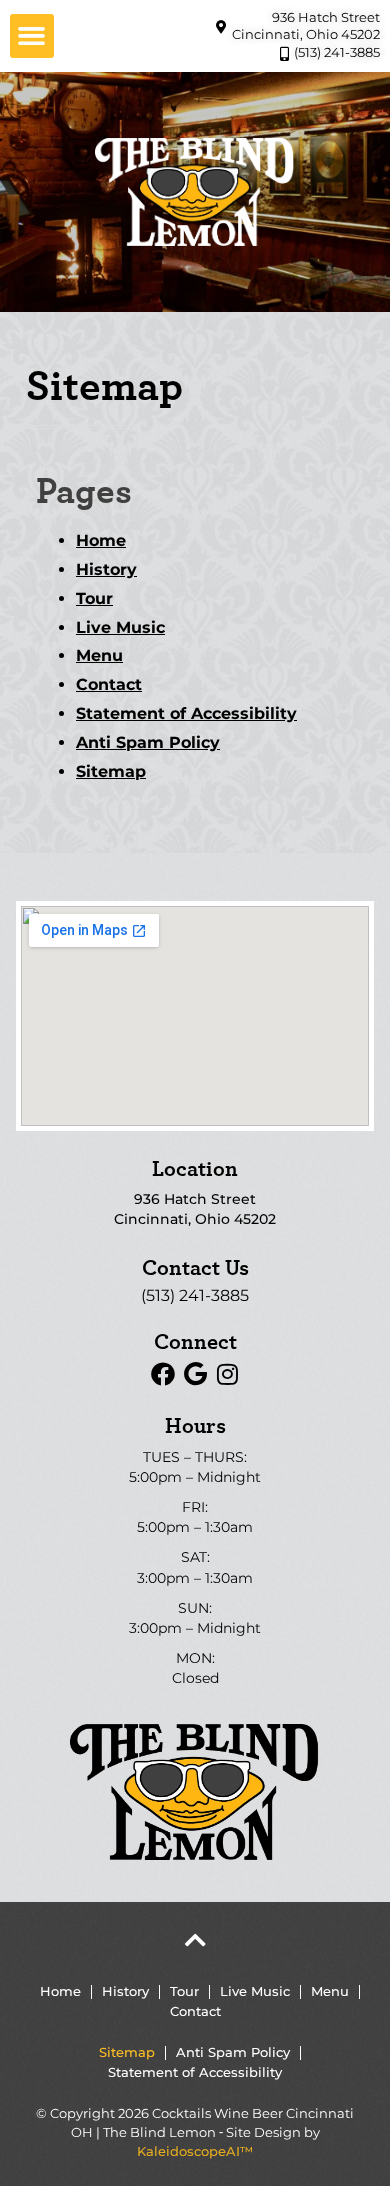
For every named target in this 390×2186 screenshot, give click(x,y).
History (106, 569)
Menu (99, 655)
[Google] (195, 1374)
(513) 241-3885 (195, 1295)
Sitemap (111, 771)
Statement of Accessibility (186, 713)
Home (101, 540)
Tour (94, 598)
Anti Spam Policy (148, 742)
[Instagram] (227, 1374)
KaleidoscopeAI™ (195, 2151)
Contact (109, 684)
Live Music (120, 627)
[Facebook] (163, 1374)
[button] (32, 36)
